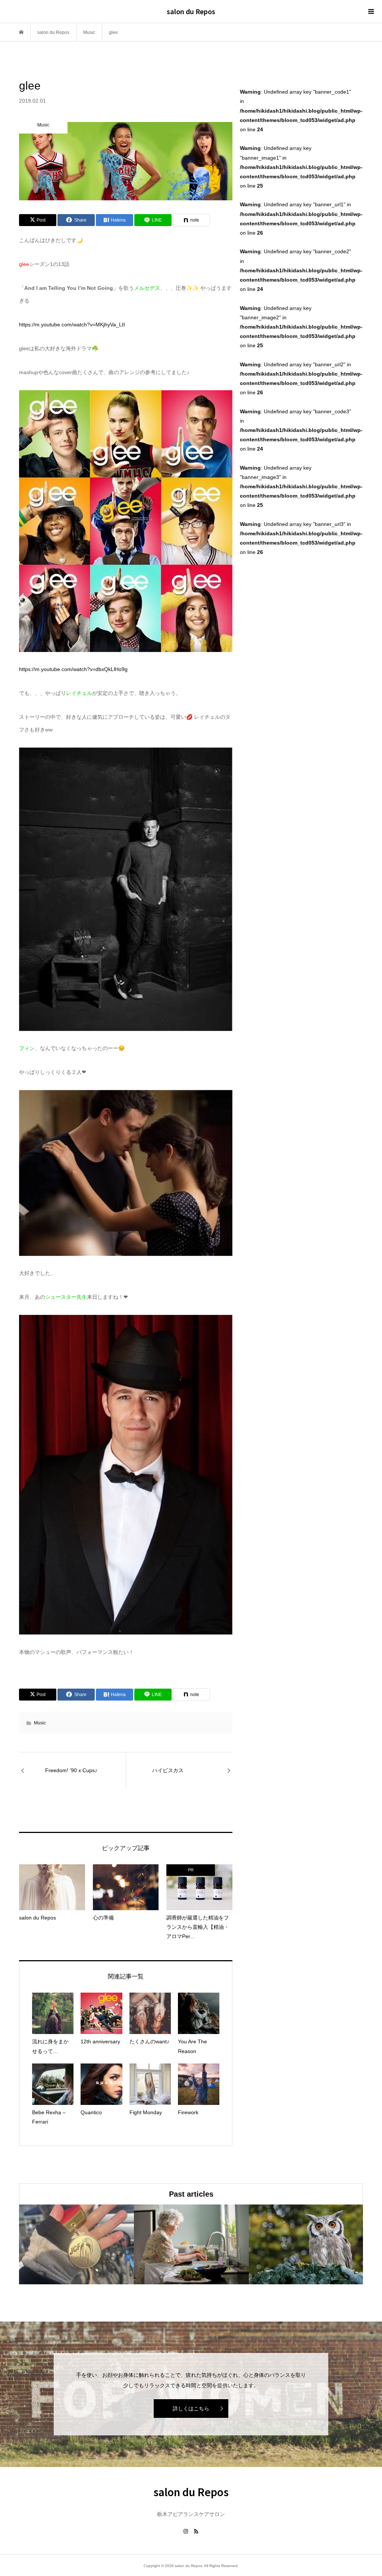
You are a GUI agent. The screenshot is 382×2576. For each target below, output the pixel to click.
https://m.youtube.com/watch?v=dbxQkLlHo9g (73, 669)
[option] (76, 2244)
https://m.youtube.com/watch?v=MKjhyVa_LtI (72, 325)
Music (40, 1723)
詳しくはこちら (191, 2409)
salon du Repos (191, 11)
